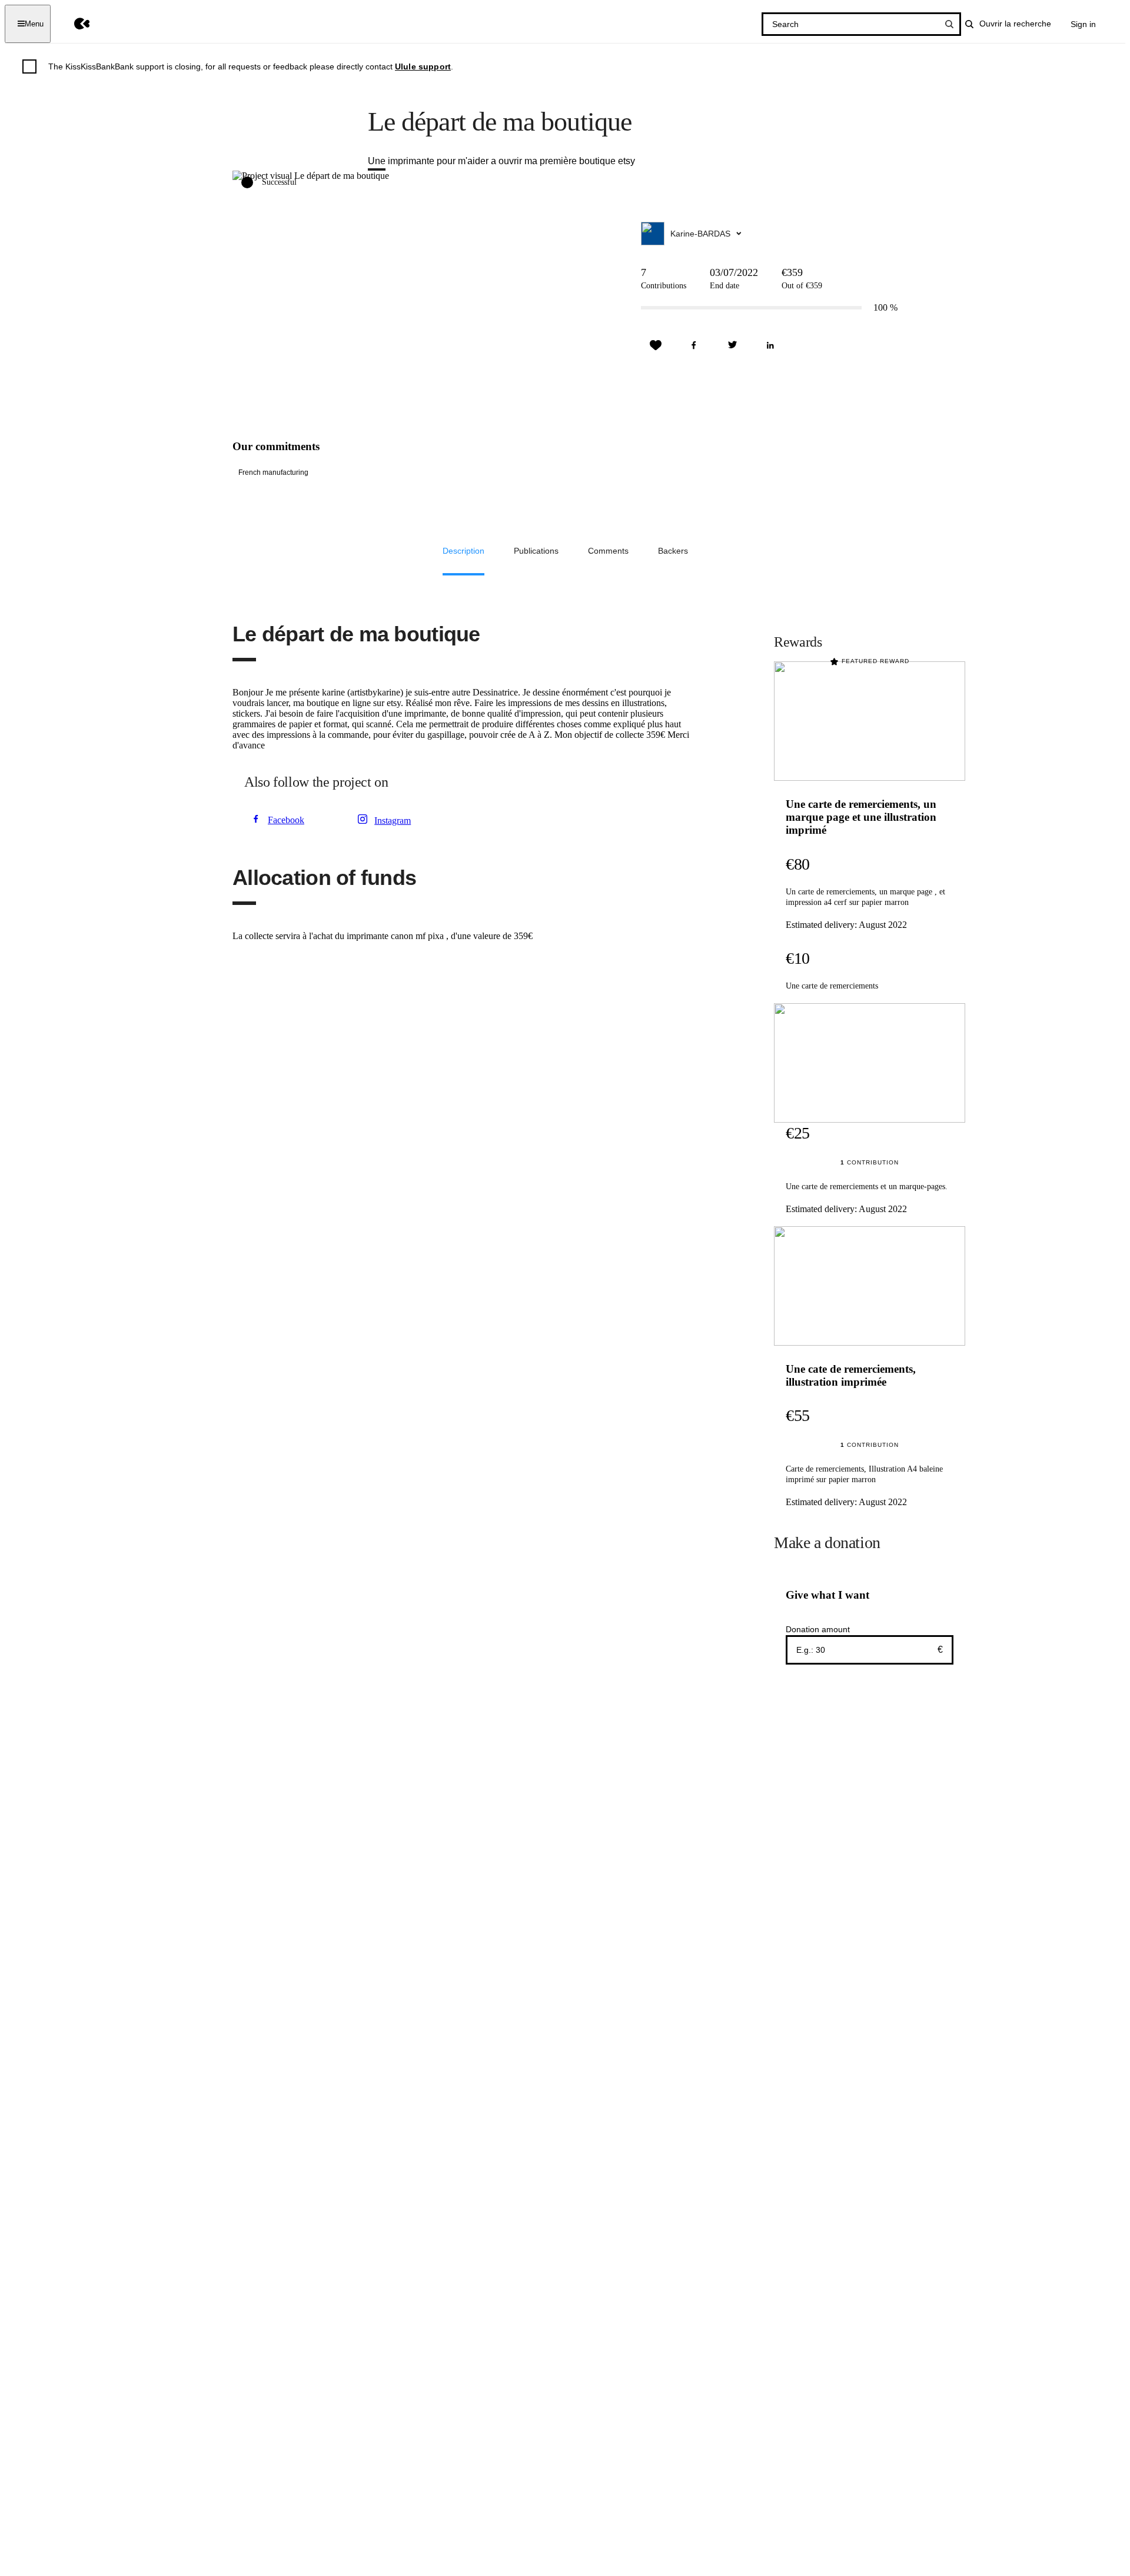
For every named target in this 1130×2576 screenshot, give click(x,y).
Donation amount (818, 1629)
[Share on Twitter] (732, 345)
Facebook (286, 820)
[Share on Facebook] (694, 345)
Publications (536, 551)
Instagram (393, 821)
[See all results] (949, 24)
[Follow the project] (656, 345)
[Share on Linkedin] (770, 345)
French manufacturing (273, 472)
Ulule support (423, 66)
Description (463, 551)
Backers (673, 551)
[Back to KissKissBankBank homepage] (73, 24)
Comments (608, 551)
